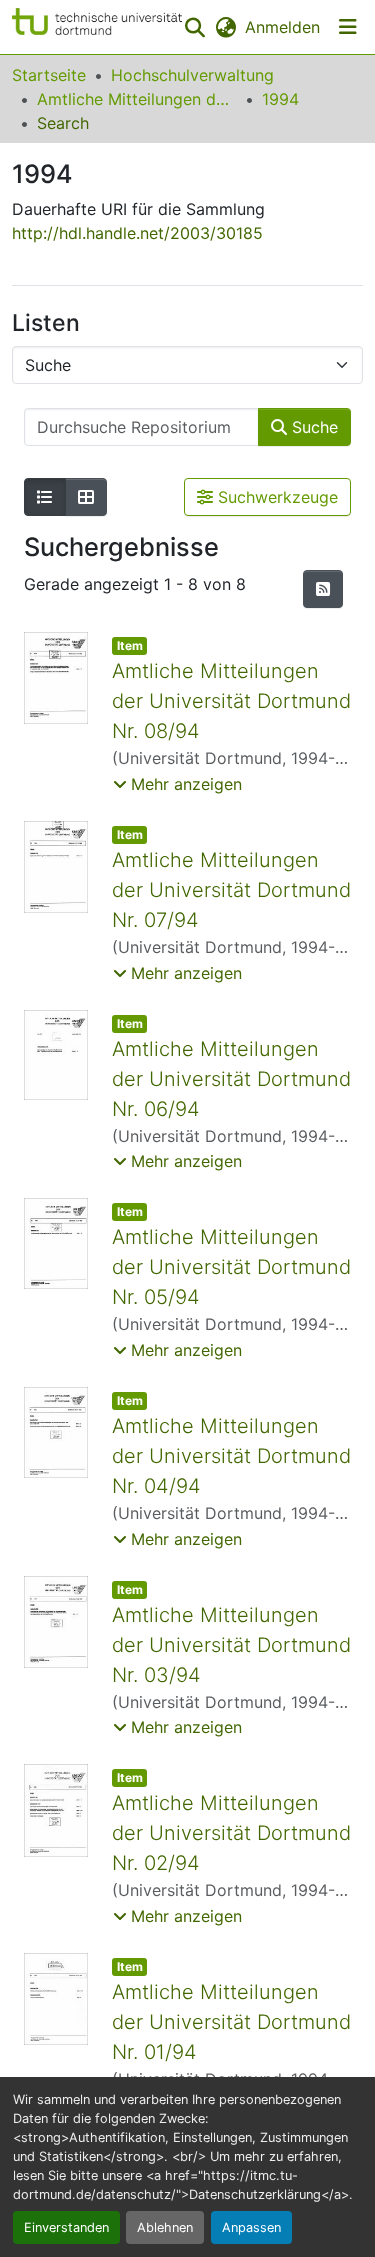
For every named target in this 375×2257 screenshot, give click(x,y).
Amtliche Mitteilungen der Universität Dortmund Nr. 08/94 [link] (231, 701)
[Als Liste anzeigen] (45, 497)
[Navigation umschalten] (348, 27)
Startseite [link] (49, 75)
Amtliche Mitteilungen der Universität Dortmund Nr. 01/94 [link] (231, 2022)
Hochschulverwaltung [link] (192, 75)
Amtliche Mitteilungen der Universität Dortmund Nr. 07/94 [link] (231, 890)
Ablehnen (165, 2227)
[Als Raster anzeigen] (86, 497)
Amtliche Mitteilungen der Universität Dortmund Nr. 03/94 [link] (231, 1645)
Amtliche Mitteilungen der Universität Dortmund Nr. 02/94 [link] (231, 1833)
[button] (97, 27)
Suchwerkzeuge (275, 497)
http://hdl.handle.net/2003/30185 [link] (137, 233)
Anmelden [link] (282, 27)
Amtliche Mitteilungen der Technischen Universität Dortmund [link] (137, 99)
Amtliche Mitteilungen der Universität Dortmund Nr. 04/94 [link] (231, 1456)
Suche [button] (312, 427)
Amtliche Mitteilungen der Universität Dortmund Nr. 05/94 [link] (231, 1267)
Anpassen (251, 2227)
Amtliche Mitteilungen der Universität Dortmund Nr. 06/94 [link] (231, 1079)
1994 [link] (280, 99)
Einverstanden (66, 2227)
